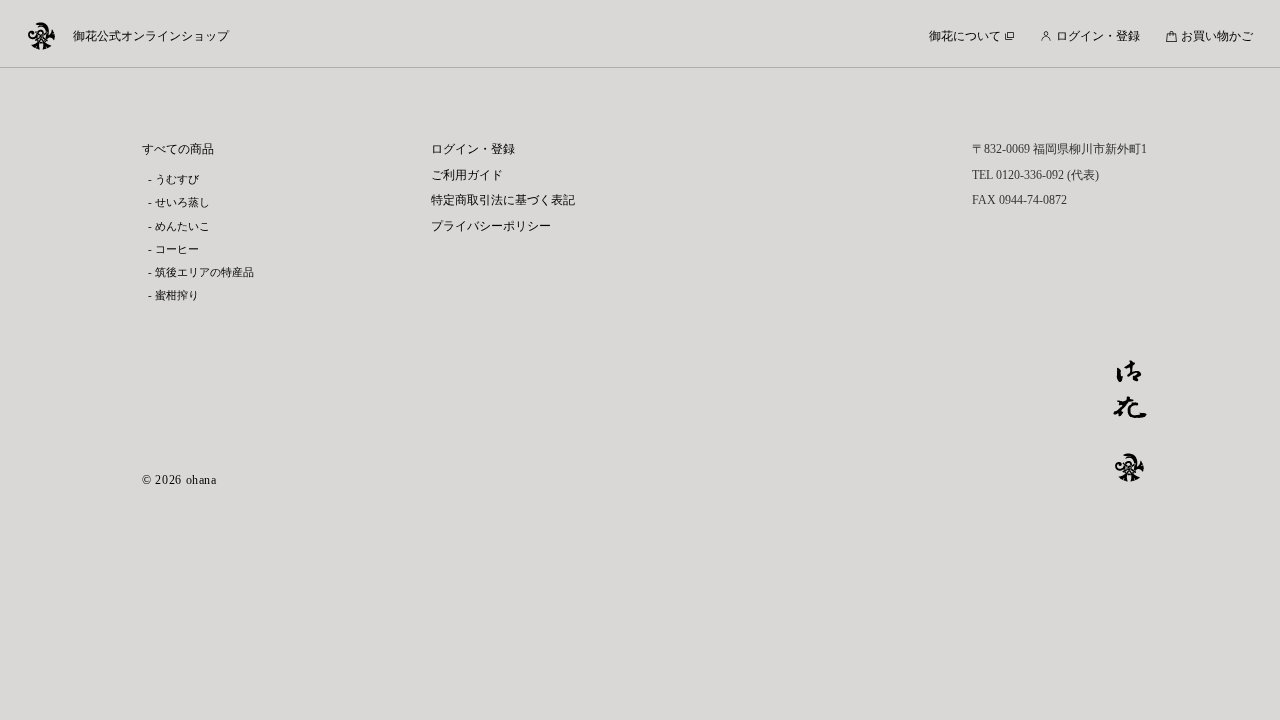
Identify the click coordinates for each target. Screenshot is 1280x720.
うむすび (177, 179)
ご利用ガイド (467, 175)
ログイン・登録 (473, 149)
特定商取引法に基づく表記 (503, 200)
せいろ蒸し (182, 202)
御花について (965, 36)
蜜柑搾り (177, 295)
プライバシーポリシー (491, 226)
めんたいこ (182, 226)
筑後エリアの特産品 (204, 272)
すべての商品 (178, 149)
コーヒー (177, 249)
